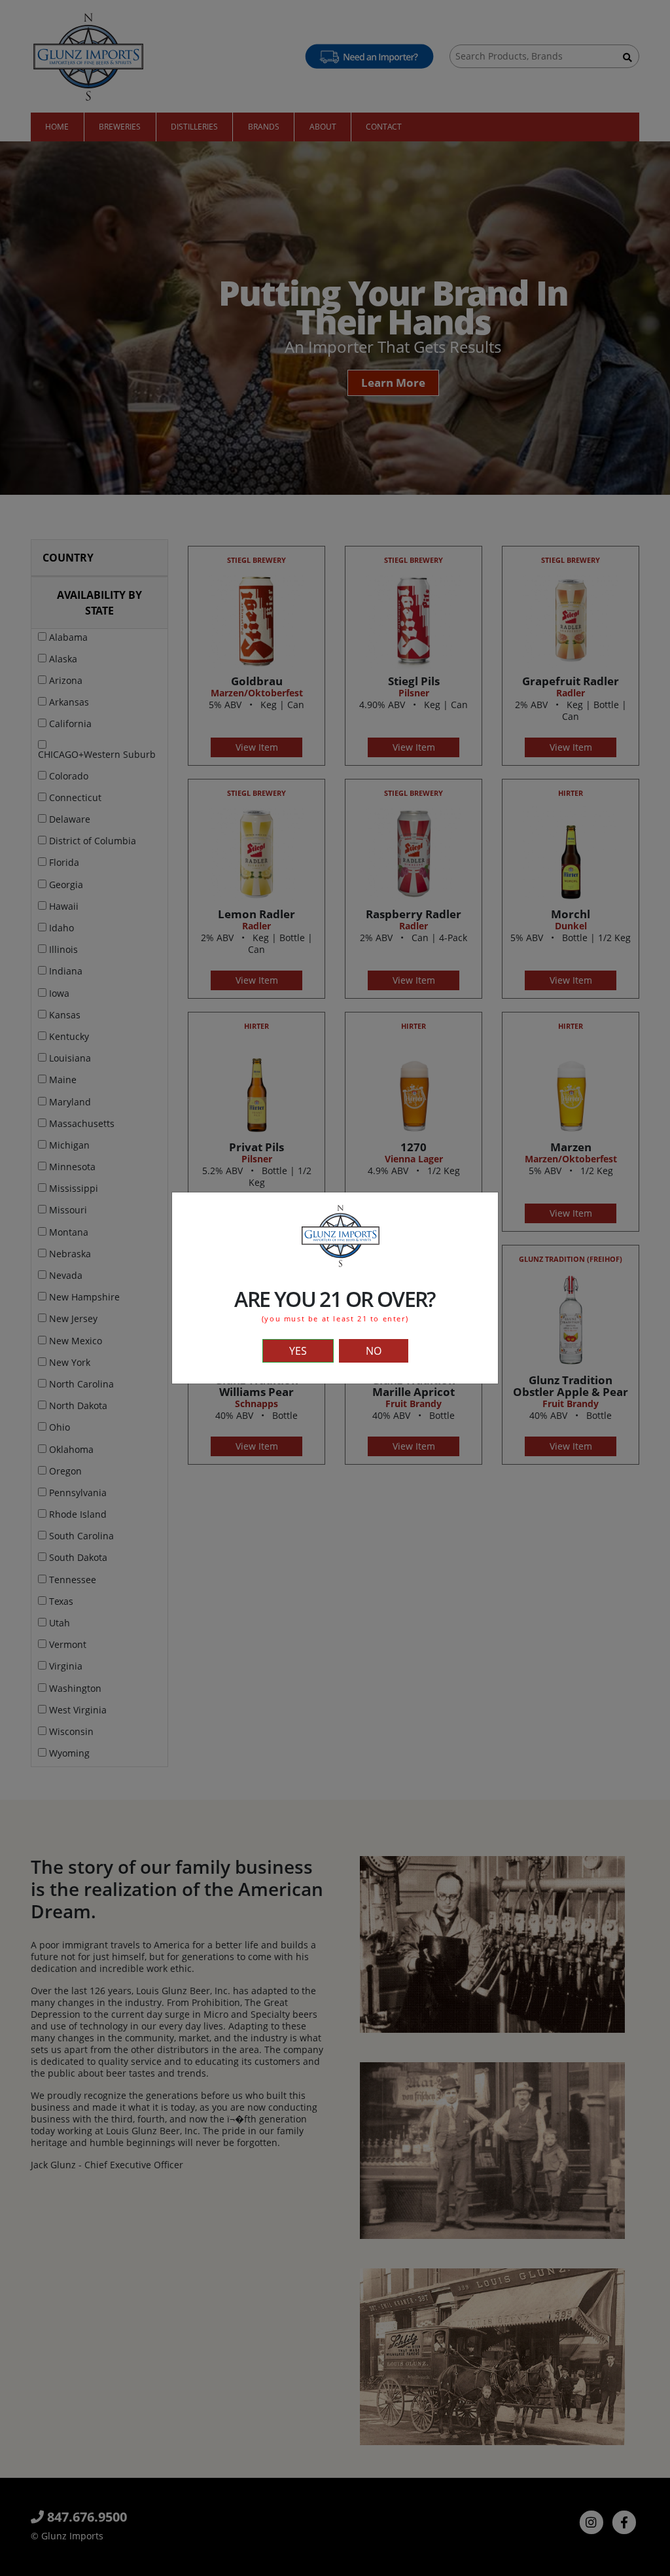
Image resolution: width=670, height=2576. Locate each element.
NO (374, 1351)
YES (298, 1351)
